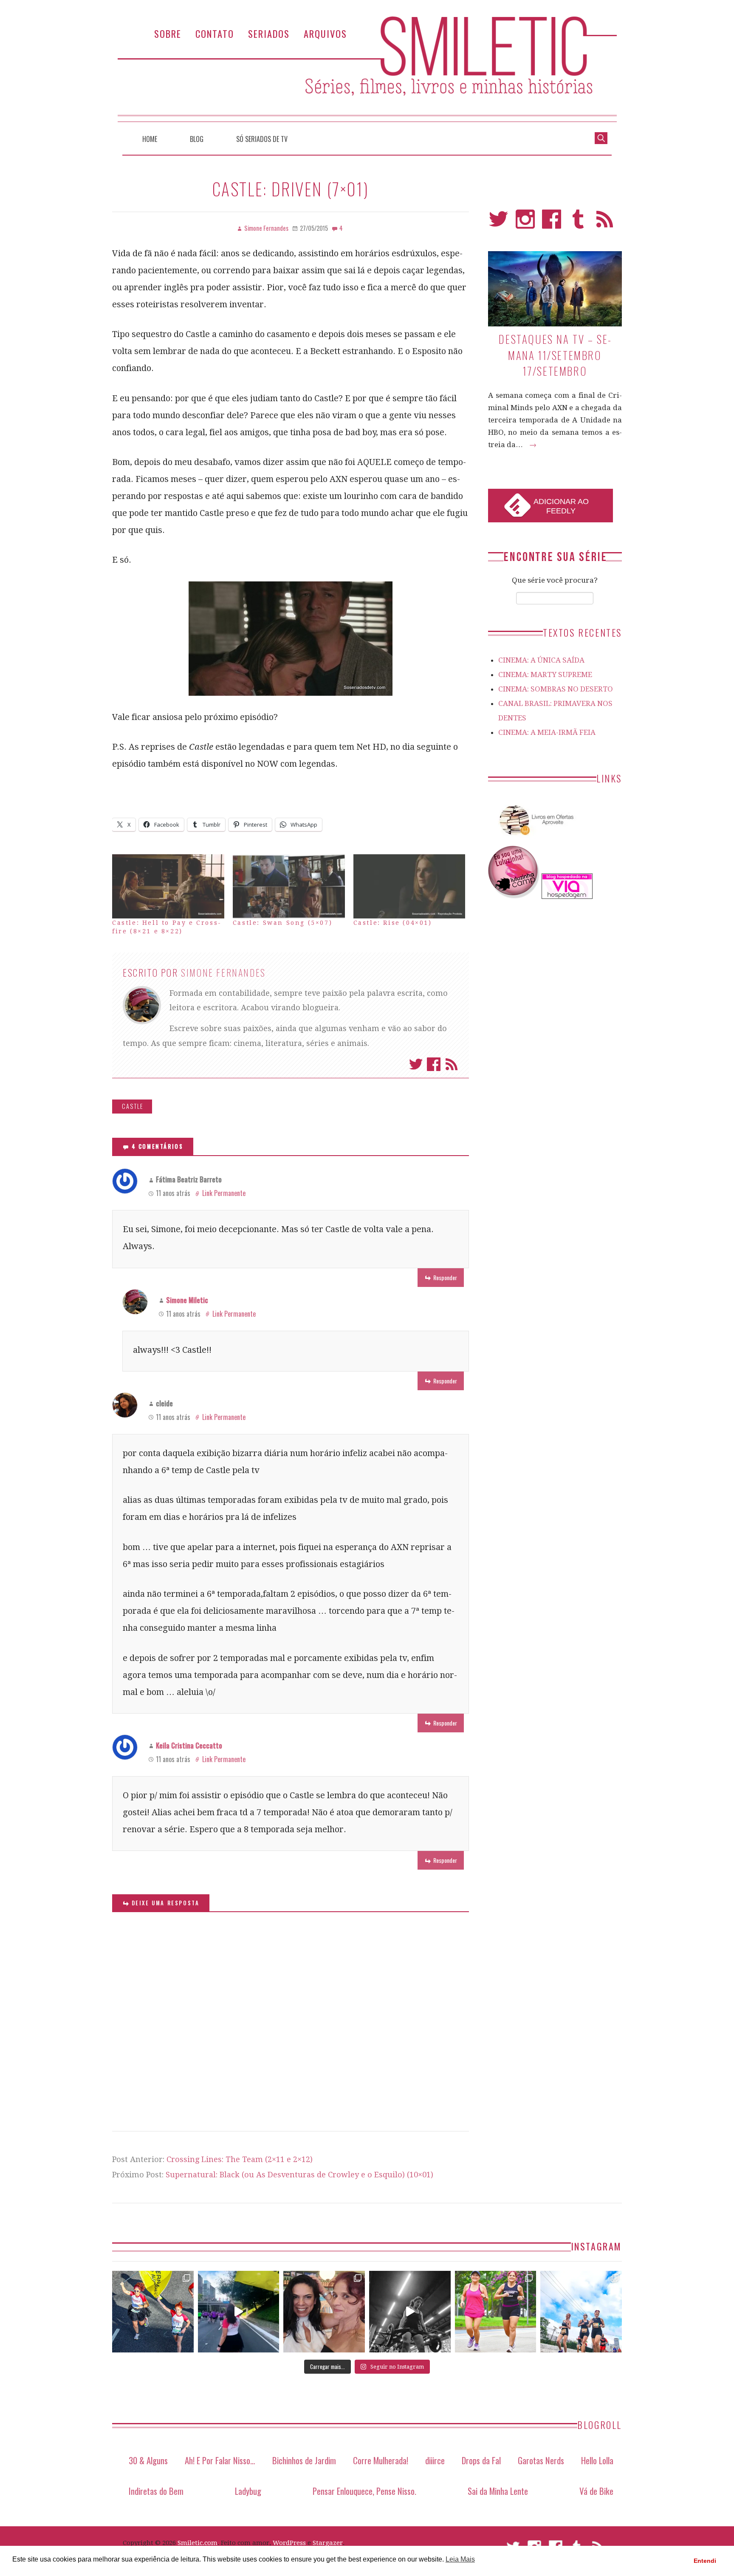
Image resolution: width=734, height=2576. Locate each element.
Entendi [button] (705, 2561)
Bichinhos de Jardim (304, 2460)
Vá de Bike (596, 2491)
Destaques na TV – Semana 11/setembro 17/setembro (555, 355)
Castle (133, 1106)
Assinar (452, 1064)
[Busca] (601, 137)
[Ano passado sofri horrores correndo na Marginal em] (581, 2312)
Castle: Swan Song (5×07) (282, 923)
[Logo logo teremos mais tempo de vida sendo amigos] (324, 2312)
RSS (605, 223)
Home (150, 139)
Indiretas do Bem (156, 2491)
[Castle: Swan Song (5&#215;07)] (289, 886)
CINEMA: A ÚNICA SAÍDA (541, 660)
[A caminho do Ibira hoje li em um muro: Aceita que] (496, 2312)
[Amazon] (535, 839)
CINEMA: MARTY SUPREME (545, 674)
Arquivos (325, 33)
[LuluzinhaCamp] (514, 896)
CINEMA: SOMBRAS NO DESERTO (556, 689)
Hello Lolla (597, 2460)
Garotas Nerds (541, 2460)
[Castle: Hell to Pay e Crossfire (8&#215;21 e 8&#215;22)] (168, 886)
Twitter (416, 1064)
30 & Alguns (148, 2460)
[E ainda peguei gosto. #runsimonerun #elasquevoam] (410, 2312)
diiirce (435, 2460)
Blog (197, 139)
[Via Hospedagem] (567, 896)
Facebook (434, 1064)
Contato (215, 33)
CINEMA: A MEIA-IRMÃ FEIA (547, 732)
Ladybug (248, 2491)
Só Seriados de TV (262, 139)
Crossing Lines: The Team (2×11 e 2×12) (240, 2159)
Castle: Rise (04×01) (393, 923)
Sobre (168, 33)
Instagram (525, 223)
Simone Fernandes (223, 972)
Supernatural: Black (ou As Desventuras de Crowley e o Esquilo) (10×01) (299, 2175)
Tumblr (578, 223)
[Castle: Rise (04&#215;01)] (409, 886)
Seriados (269, 33)
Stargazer (328, 2543)
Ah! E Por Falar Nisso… (220, 2460)
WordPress (289, 2543)
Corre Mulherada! (381, 2460)
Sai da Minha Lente (498, 2491)
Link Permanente (224, 1193)
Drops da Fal (481, 2460)
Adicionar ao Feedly (561, 506)
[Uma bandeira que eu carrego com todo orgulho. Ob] (239, 2312)
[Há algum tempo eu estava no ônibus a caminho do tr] (153, 2312)
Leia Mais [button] (460, 2559)
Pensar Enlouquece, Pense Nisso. (364, 2491)
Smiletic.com (198, 2543)
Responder (445, 1277)
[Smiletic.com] (367, 69)
